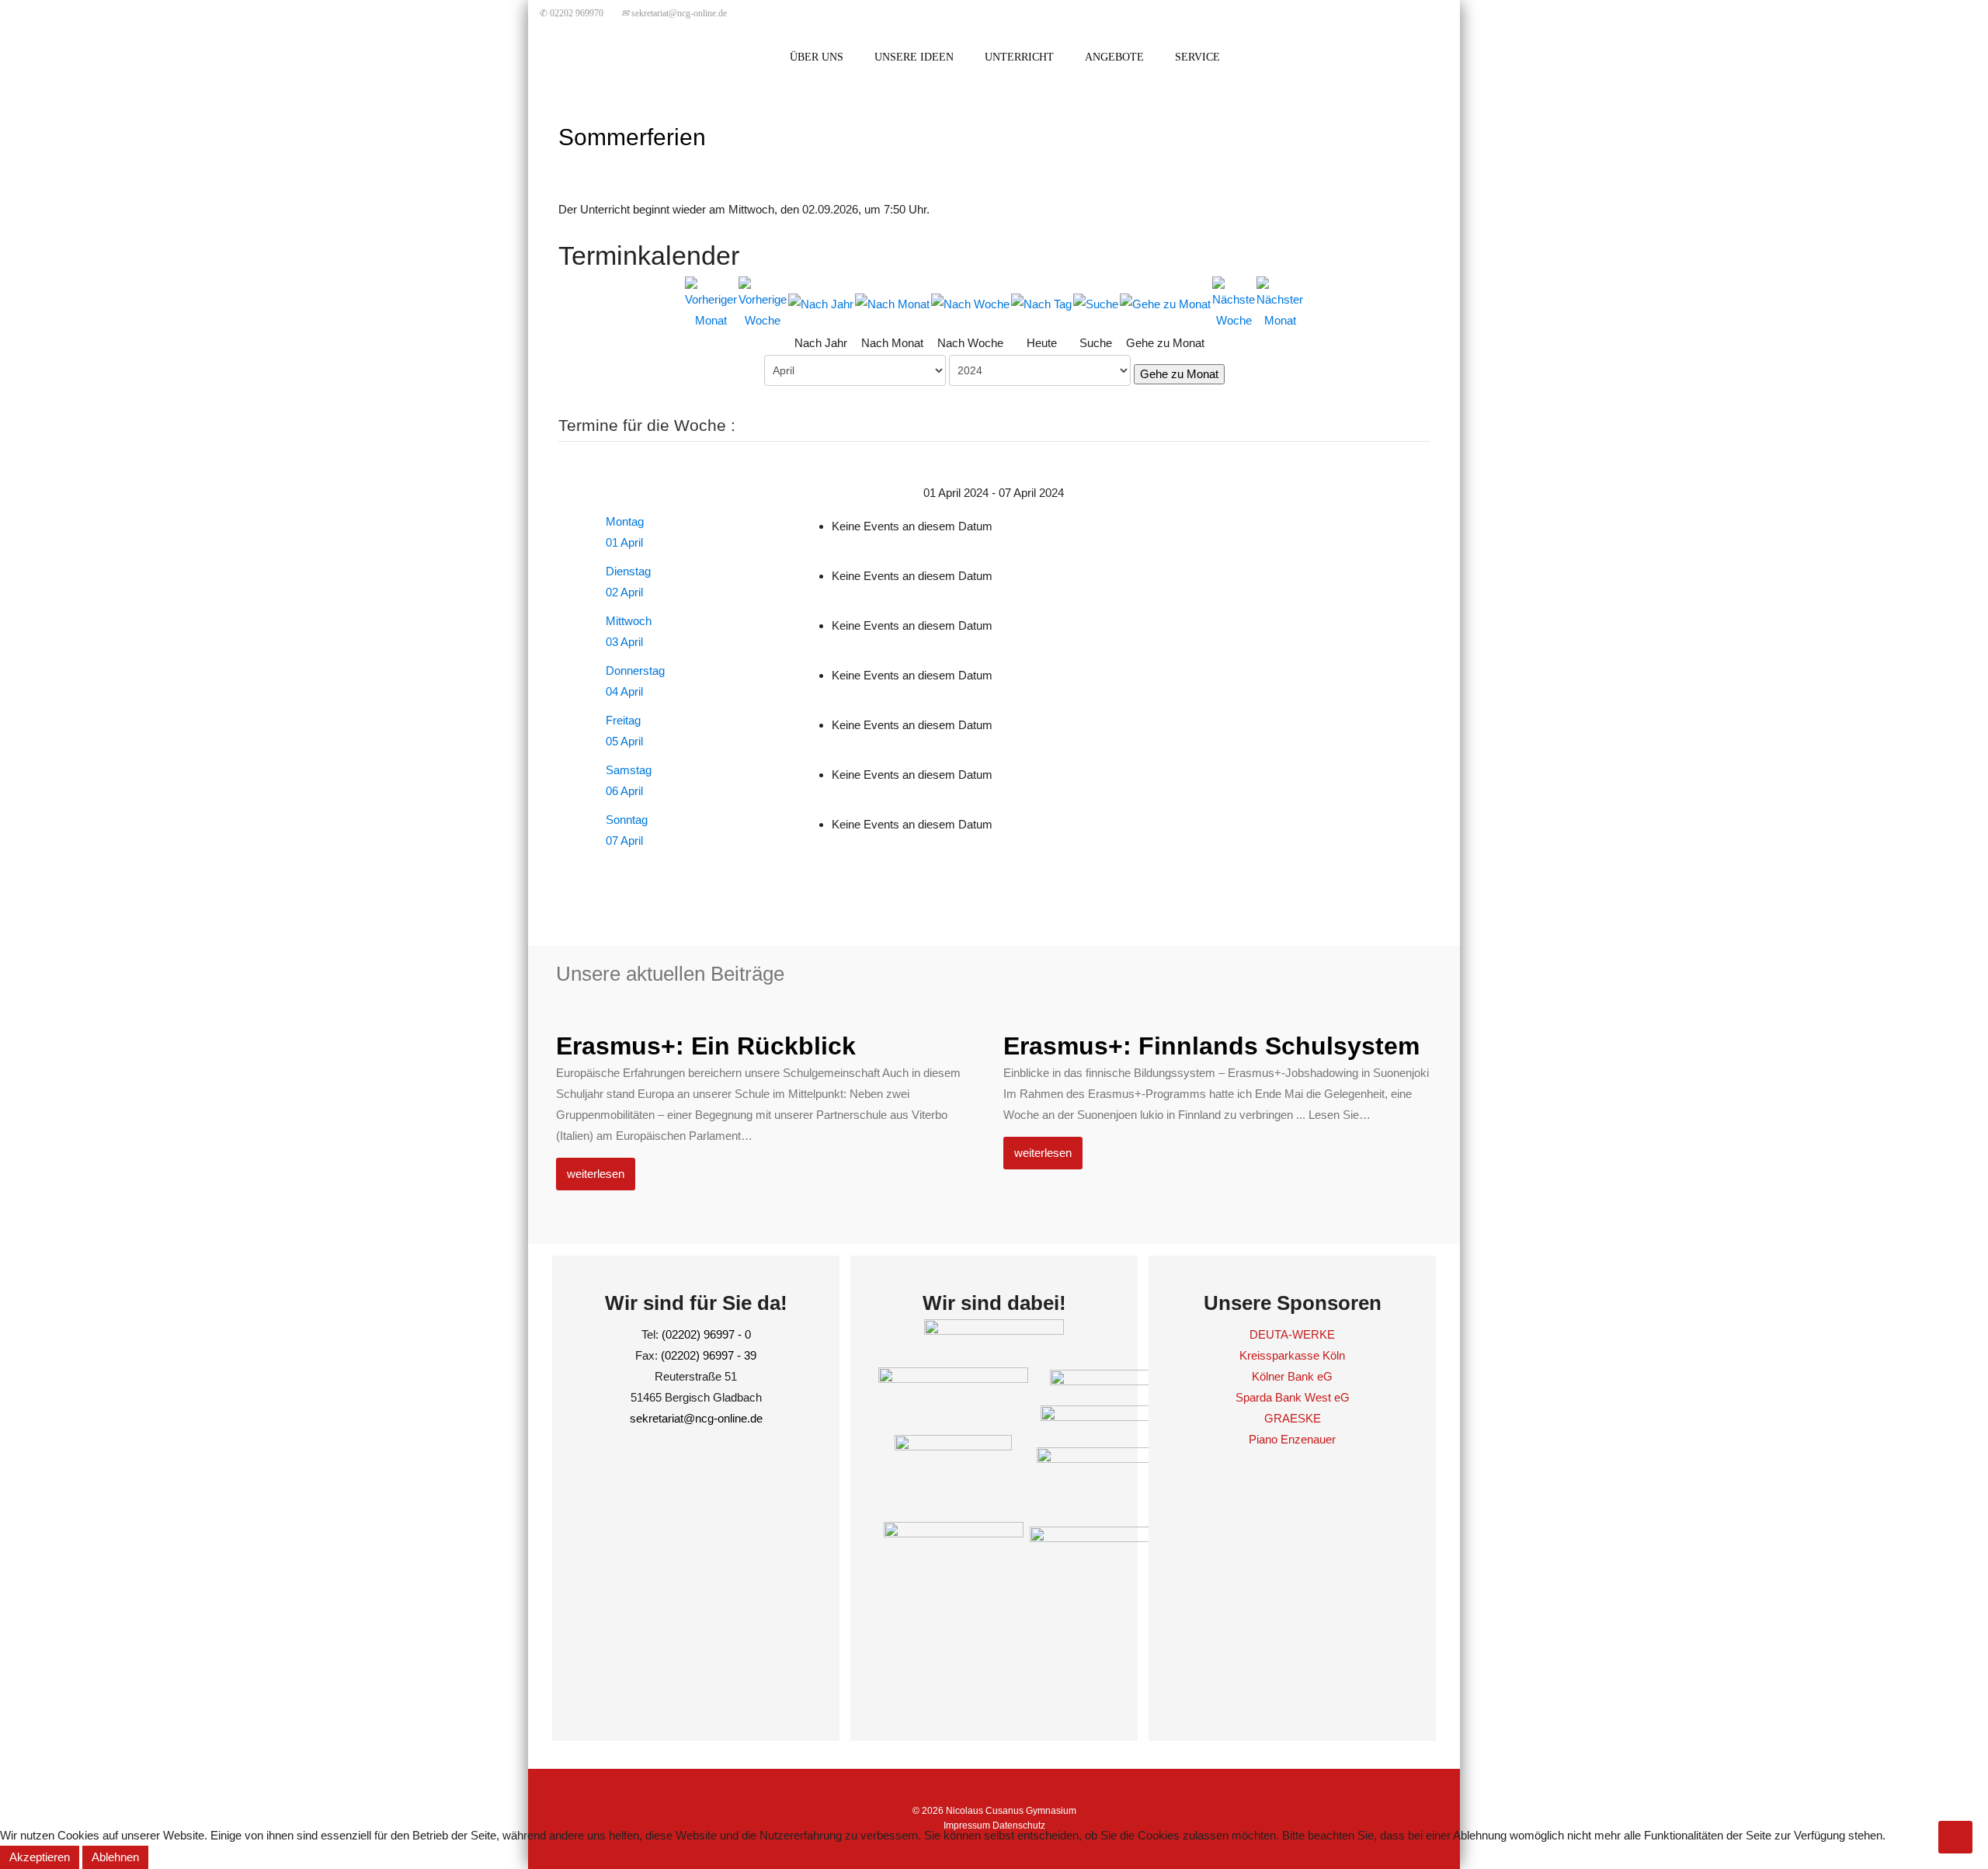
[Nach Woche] (970, 303)
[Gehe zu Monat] (1165, 303)
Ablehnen (115, 1857)
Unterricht (1019, 57)
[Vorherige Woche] (763, 302)
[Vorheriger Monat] (711, 302)
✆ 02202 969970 (572, 13)
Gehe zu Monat (1179, 374)
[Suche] (1096, 303)
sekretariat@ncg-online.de (674, 13)
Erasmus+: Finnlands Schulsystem (1211, 1046)
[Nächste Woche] (1234, 302)
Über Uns (817, 57)
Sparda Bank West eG (1293, 1397)
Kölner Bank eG (1292, 1376)
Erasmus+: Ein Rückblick (706, 1046)
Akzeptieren (40, 1857)
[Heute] (1041, 303)
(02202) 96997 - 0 (706, 1334)
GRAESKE (1293, 1418)
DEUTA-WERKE (1292, 1334)
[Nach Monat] (892, 303)
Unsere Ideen (914, 57)
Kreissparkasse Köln (1292, 1355)
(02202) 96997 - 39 (709, 1355)
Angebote (1114, 57)
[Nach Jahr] (821, 303)
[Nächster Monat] (1280, 302)
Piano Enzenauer (1292, 1439)
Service (1197, 57)
